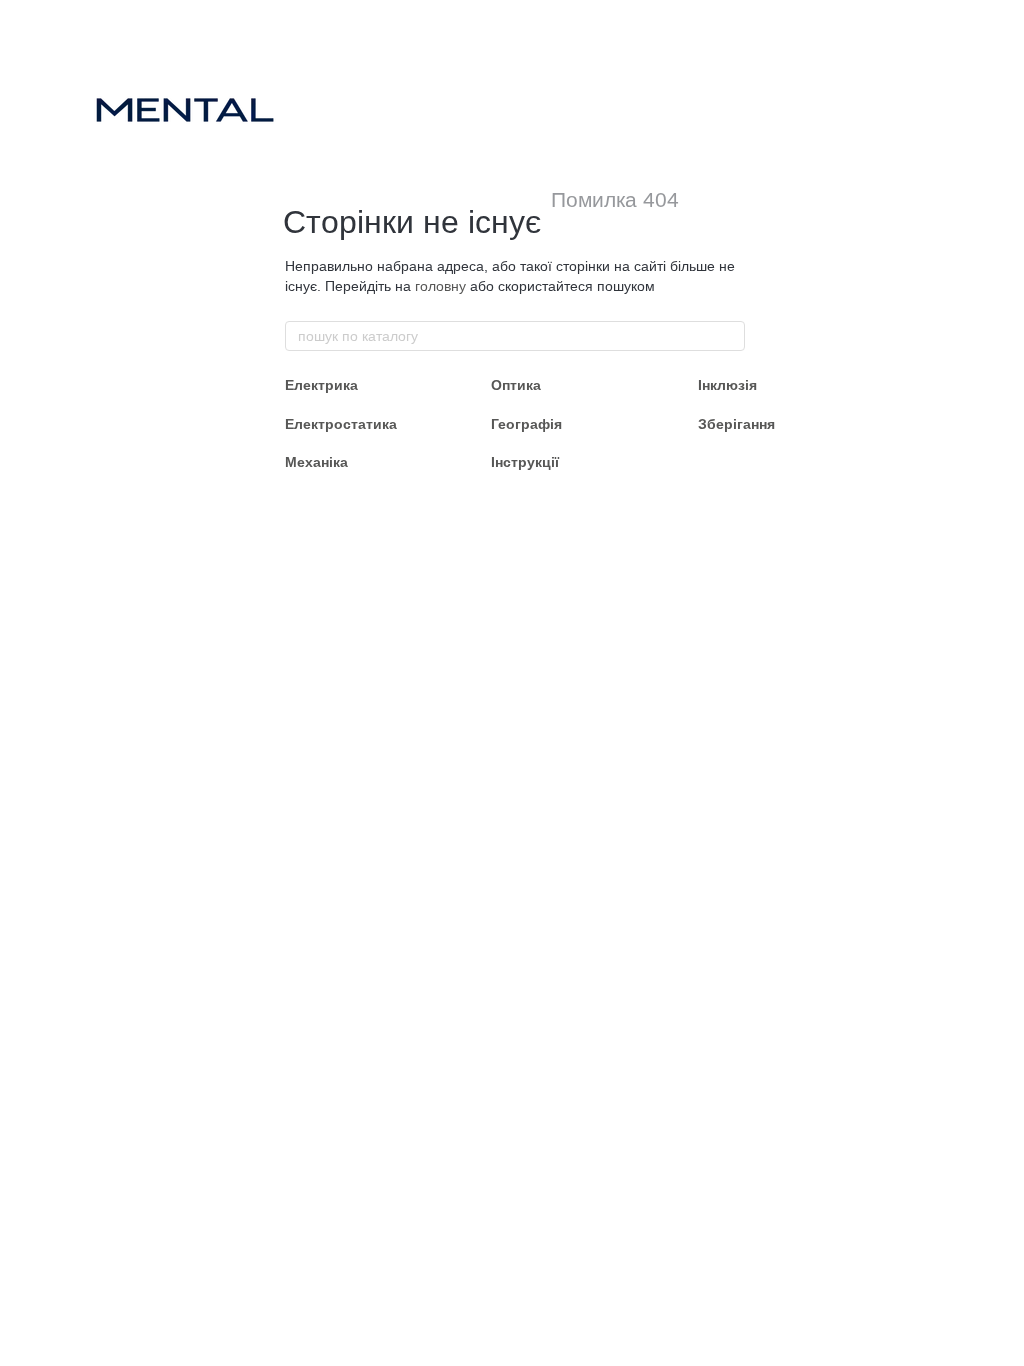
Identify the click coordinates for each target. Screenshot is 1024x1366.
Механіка (316, 462)
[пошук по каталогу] (729, 336)
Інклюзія (727, 385)
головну (440, 286)
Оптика (516, 385)
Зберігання (736, 424)
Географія (526, 424)
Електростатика (341, 424)
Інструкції (525, 462)
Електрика (321, 385)
